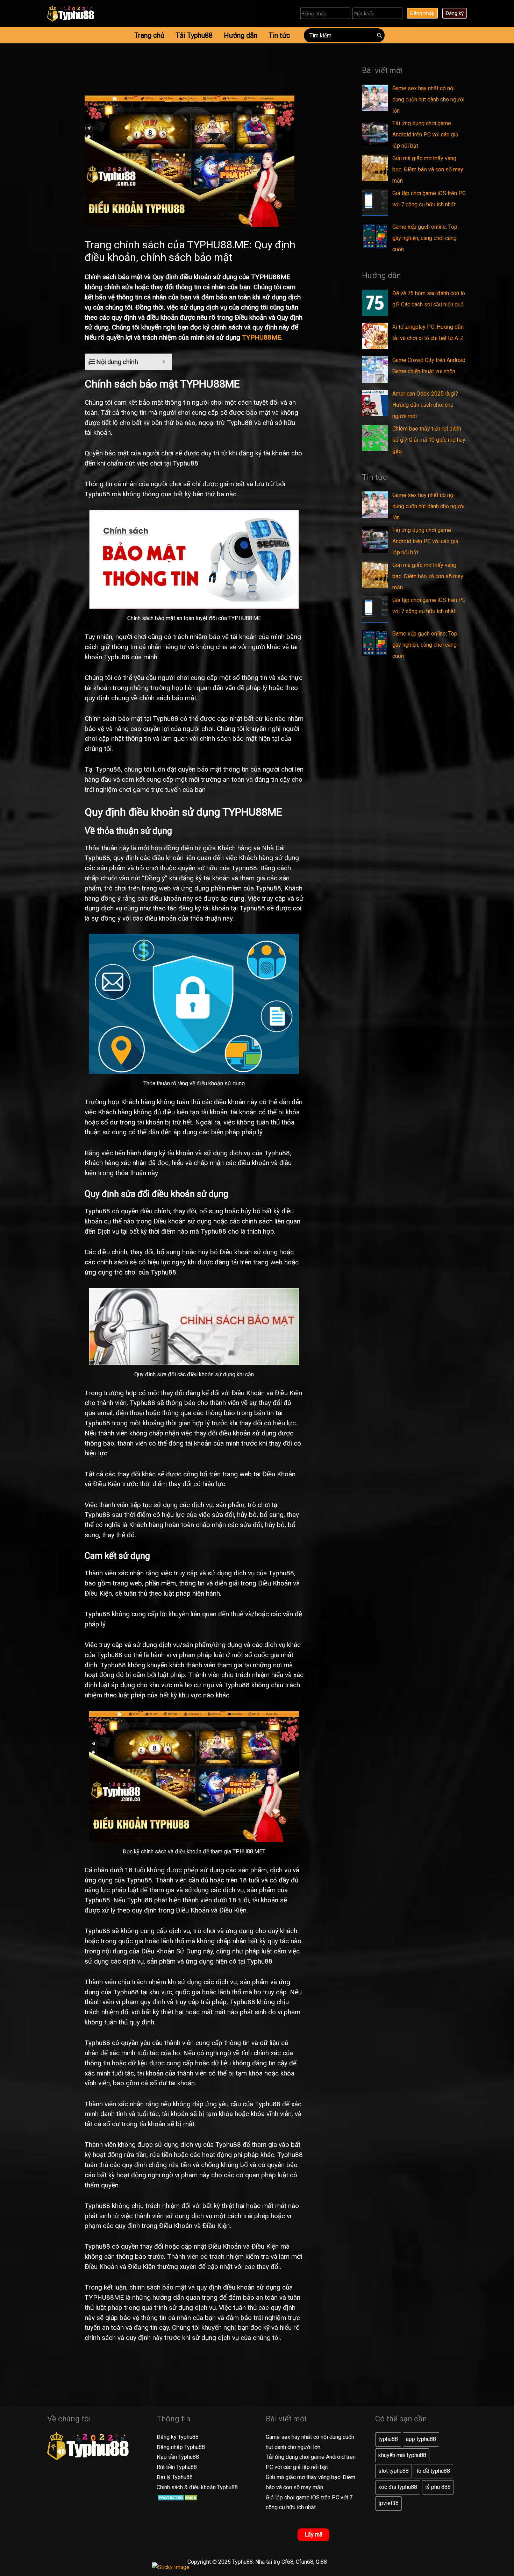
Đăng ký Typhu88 (178, 2437)
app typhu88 (421, 2439)
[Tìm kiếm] (380, 35)
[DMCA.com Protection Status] (178, 2497)
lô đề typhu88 (433, 2471)
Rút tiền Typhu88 (177, 2467)
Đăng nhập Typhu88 (181, 2447)
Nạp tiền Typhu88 (178, 2457)
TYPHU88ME (262, 337)
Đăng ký (455, 13)
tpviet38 (388, 2503)
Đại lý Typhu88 (175, 2477)
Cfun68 (305, 2562)
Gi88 (321, 2562)
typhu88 (388, 2439)
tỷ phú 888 (438, 2487)
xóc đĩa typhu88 (398, 2487)
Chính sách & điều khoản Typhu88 (197, 2487)
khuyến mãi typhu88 (402, 2455)
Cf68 (287, 2562)
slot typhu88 (394, 2471)
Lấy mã (313, 2535)
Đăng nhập (422, 13)
